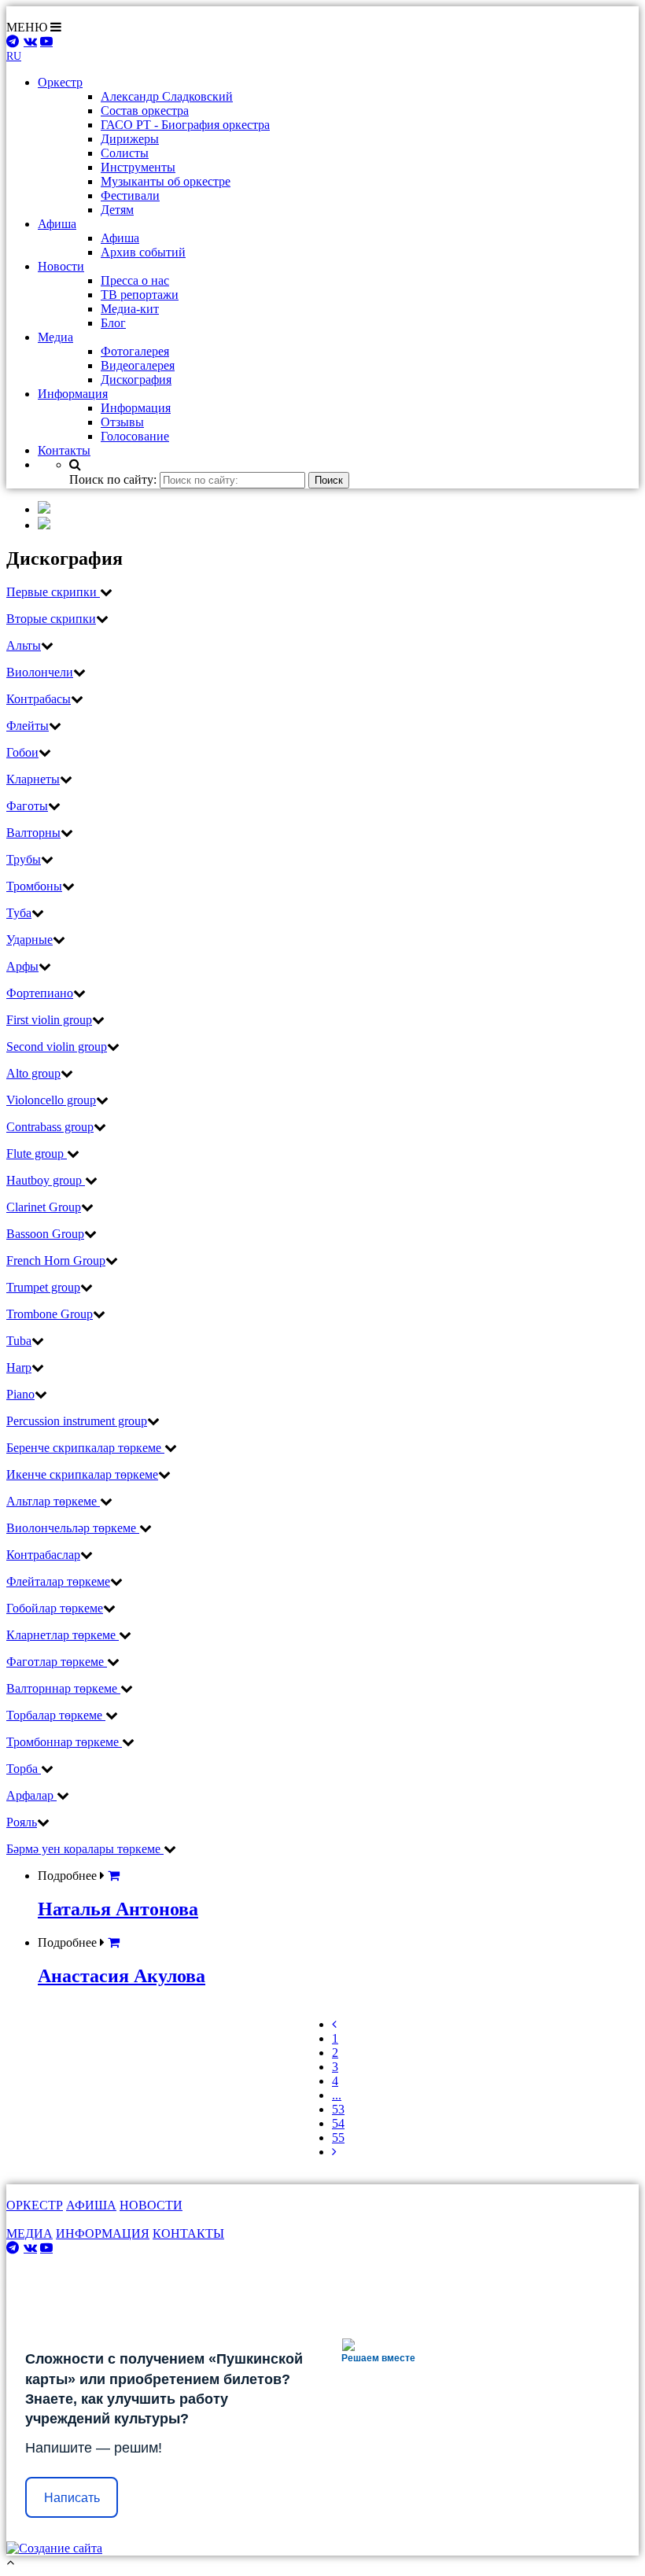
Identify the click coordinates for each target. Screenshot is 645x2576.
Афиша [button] (57, 224)
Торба (24, 1769)
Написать (72, 2498)
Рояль (22, 1822)
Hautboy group (46, 1180)
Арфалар (31, 1795)
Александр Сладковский (167, 96)
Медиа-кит (130, 309)
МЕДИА (29, 2233)
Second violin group (57, 1047)
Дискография (136, 380)
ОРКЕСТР (35, 2205)
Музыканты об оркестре (166, 181)
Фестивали (130, 195)
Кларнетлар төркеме (63, 1635)
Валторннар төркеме (63, 1688)
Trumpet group (43, 1287)
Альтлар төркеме (53, 1501)
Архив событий (143, 252)
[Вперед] (334, 2152)
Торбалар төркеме (56, 1715)
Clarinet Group (44, 1207)
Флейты (28, 726)
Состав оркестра (145, 111)
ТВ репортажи (140, 295)
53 (338, 2109)
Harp (19, 1367)
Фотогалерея (135, 351)
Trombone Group (50, 1314)
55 (338, 2137)
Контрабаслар (43, 1555)
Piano (20, 1394)
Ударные (29, 940)
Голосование (135, 436)
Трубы (24, 859)
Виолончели (40, 672)
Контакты (64, 450)
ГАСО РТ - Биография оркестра (185, 125)
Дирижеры (130, 139)
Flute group (37, 1153)
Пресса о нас (135, 280)
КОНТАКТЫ (188, 2233)
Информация (136, 408)
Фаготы (27, 806)
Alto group (33, 1073)
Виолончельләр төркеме (73, 1528)
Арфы (22, 966)
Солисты (125, 153)
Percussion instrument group (77, 1421)
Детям (117, 210)
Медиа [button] (55, 337)
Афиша (120, 238)
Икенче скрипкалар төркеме (82, 1474)
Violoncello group (51, 1100)
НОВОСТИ (151, 2205)
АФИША (91, 2205)
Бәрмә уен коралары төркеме (85, 1849)
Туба (19, 913)
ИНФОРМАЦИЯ (103, 2233)
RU (14, 56)
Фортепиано (40, 993)
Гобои (22, 752)
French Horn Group (56, 1260)
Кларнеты (33, 779)
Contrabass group (50, 1127)
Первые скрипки (53, 592)
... (337, 2095)
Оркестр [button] (60, 82)
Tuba (19, 1341)
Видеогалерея (138, 365)
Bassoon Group (45, 1234)
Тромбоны (34, 886)
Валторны (33, 833)
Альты (24, 645)
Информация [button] (73, 394)
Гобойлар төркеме (55, 1608)
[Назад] (334, 2024)
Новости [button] (61, 266)
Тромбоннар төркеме (64, 1742)
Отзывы (122, 422)
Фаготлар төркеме (57, 1662)
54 (338, 2123)
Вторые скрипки (51, 619)
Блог (113, 323)
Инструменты (138, 167)
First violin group (49, 1020)
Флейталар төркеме (58, 1581)
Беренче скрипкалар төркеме (85, 1448)
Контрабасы (39, 699)
